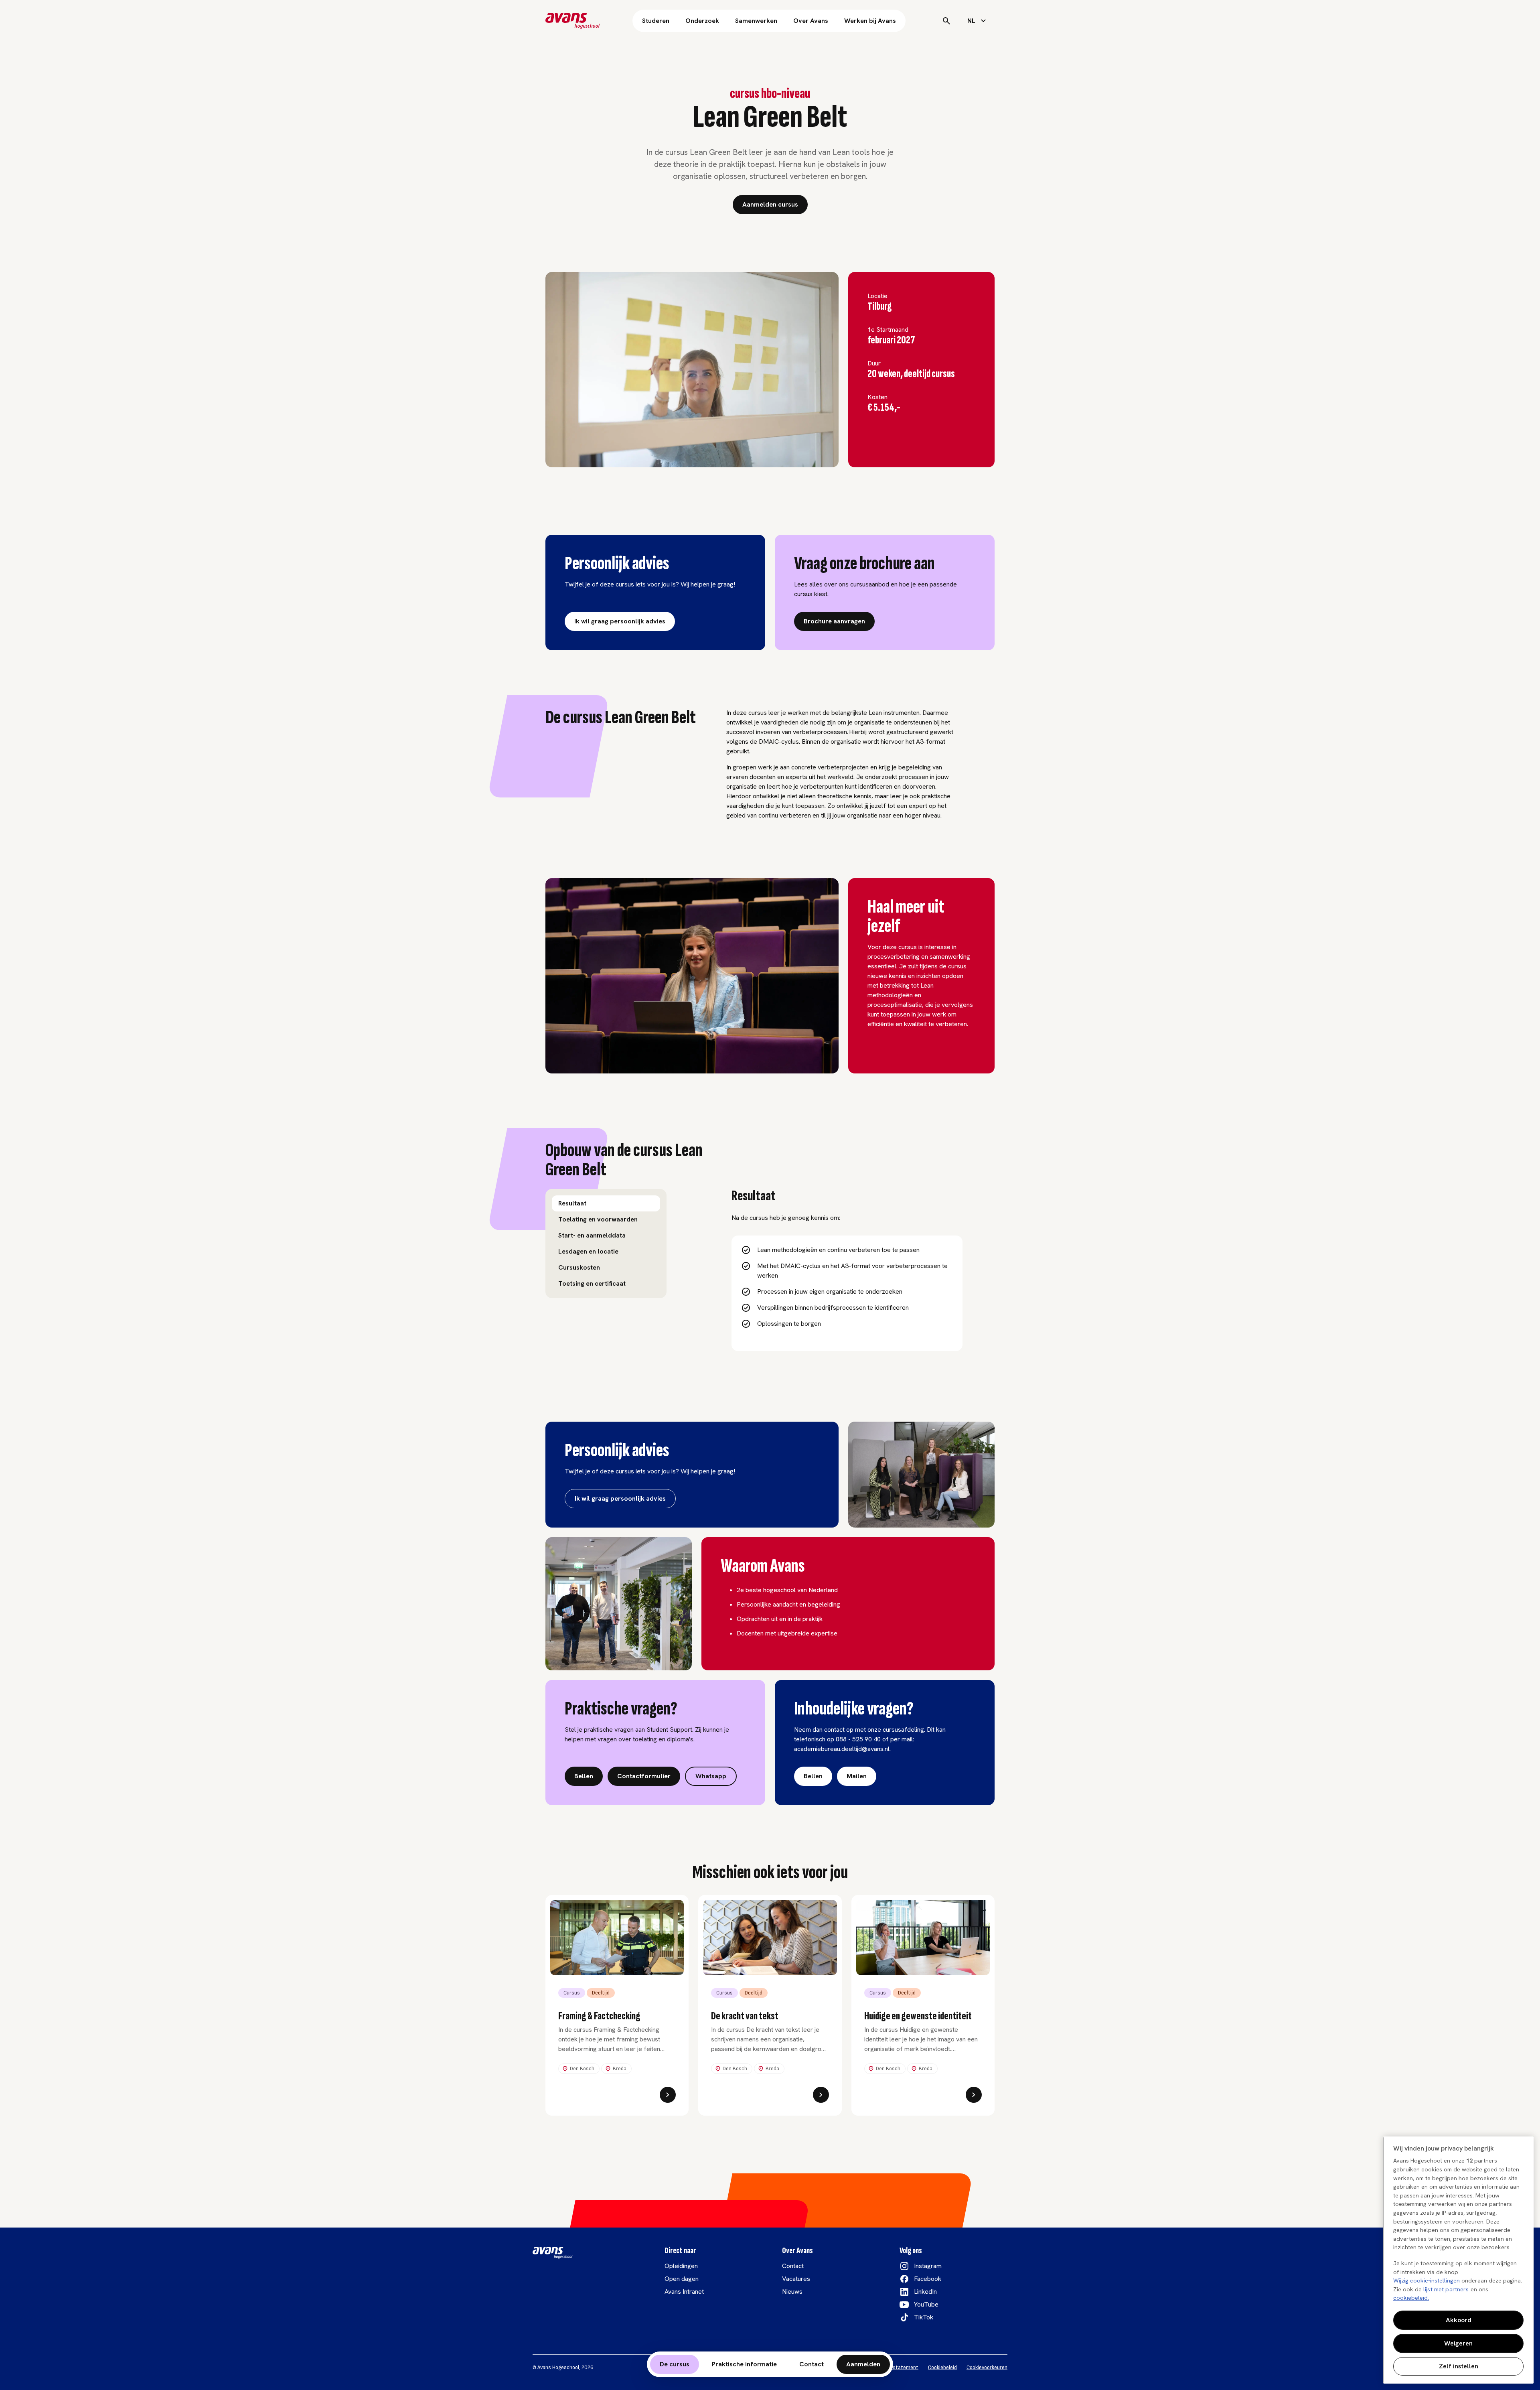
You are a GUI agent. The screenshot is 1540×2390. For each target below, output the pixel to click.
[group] (606, 1244)
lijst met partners (1446, 2289)
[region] (1458, 2260)
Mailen (857, 1776)
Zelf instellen (1459, 2366)
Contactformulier (644, 1776)
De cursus (675, 2364)
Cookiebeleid (942, 2368)
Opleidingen (681, 2266)
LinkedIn (925, 2292)
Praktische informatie (744, 2364)
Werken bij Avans (870, 21)
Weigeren (1458, 2343)
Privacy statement (897, 2368)
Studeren (656, 21)
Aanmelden (863, 2364)
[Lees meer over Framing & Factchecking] (668, 2095)
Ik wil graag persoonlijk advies (620, 621)
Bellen (584, 1776)
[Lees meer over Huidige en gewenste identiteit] (974, 2095)
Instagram (928, 2266)
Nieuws (792, 2292)
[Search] (946, 21)
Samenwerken (756, 21)
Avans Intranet (684, 2292)
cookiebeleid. (1411, 2298)
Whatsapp (711, 1776)
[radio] (606, 1203)
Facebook (928, 2279)
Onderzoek (702, 21)
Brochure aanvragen (834, 621)
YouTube (926, 2304)
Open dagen (682, 2279)
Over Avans (811, 21)
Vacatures (796, 2279)
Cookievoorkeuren (987, 2368)
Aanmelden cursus (770, 204)
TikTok (924, 2317)
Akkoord (1459, 2320)
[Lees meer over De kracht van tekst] (821, 2095)
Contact (812, 2364)
